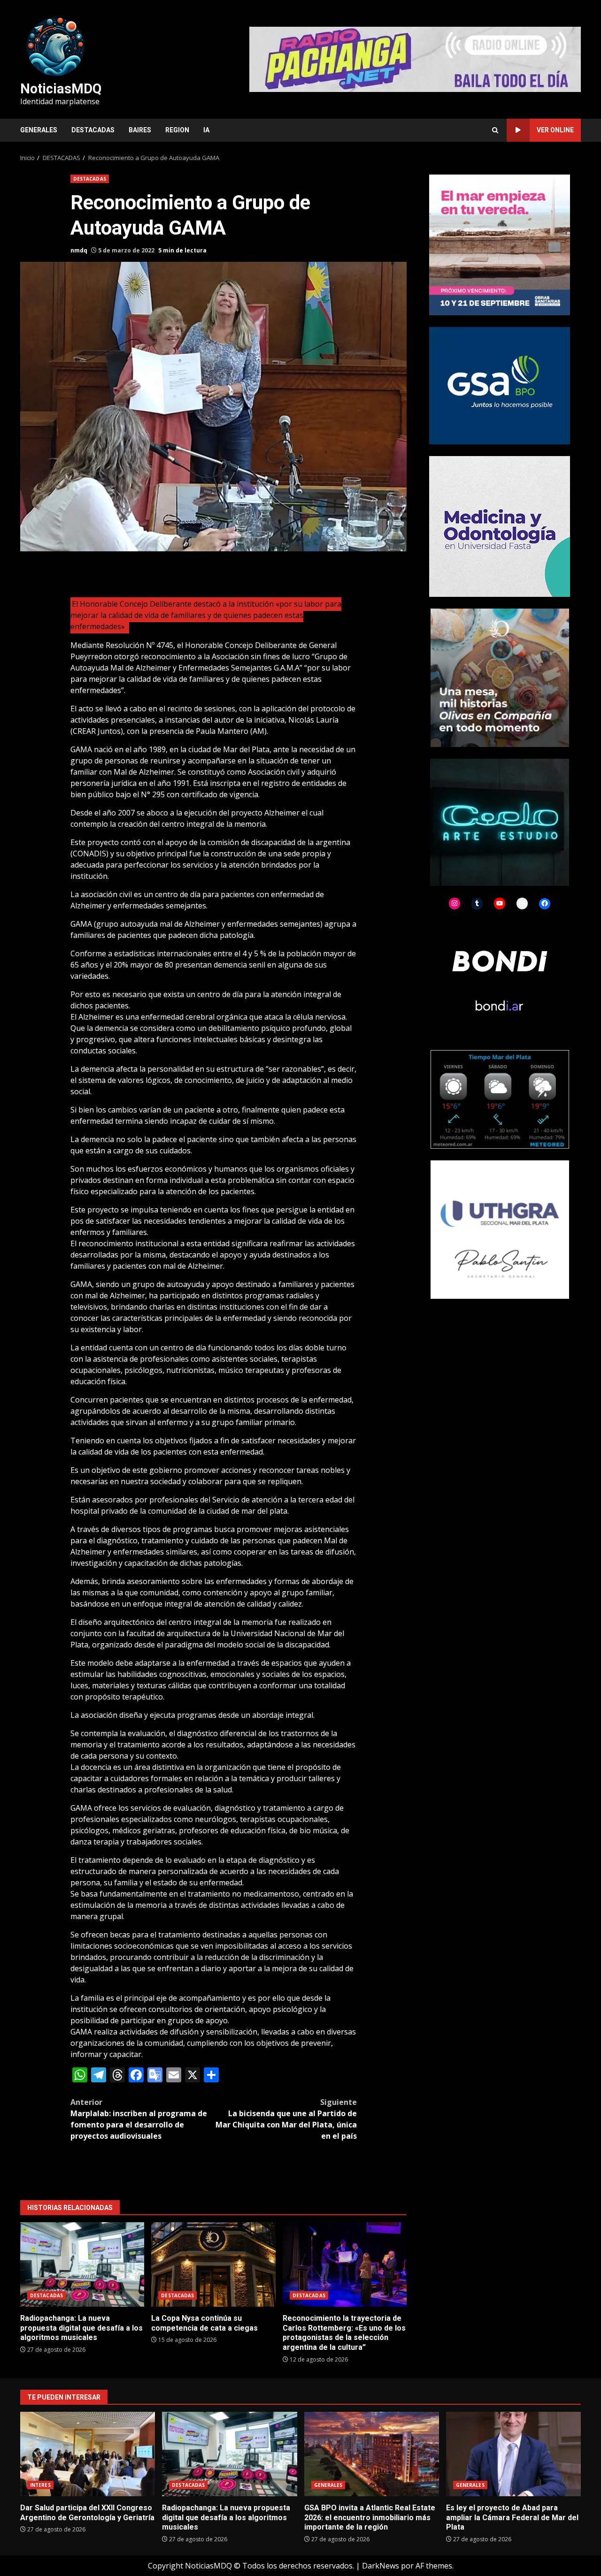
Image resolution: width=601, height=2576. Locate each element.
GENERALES (39, 130)
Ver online (555, 130)
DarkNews (381, 2566)
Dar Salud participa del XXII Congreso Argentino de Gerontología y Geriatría (88, 2454)
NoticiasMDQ (61, 89)
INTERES (40, 2485)
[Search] (495, 130)
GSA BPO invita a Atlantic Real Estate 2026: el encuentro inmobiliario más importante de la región (372, 2454)
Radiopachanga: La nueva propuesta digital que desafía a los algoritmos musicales (82, 2264)
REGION (177, 130)
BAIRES (140, 130)
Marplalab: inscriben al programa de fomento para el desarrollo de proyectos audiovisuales (139, 2119)
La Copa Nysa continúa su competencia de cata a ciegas (213, 2264)
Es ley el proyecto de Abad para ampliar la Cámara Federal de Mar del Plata (513, 2454)
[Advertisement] (415, 59)
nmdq (79, 250)
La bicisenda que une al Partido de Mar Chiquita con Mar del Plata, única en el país (286, 2119)
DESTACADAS (93, 130)
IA (206, 130)
